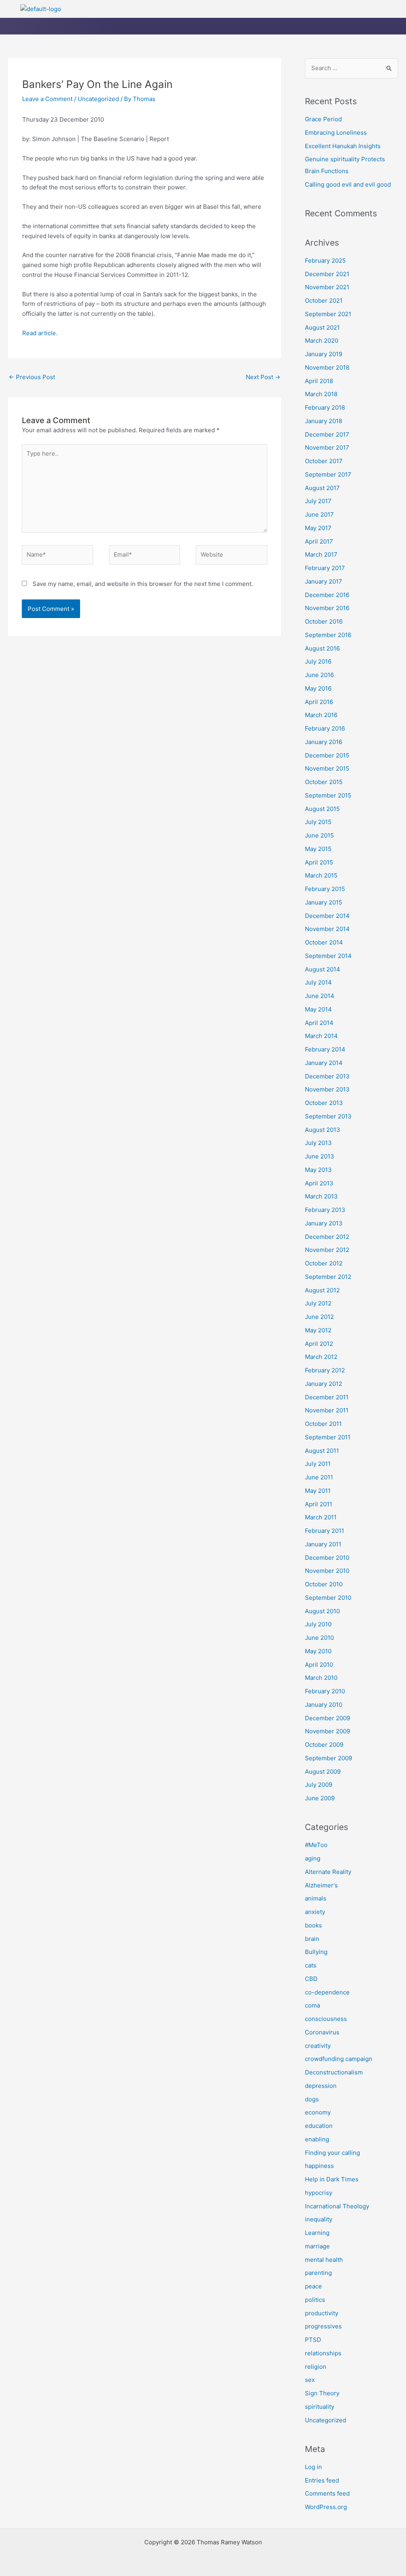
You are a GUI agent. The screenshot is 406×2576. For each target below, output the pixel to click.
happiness (319, 2166)
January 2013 (324, 1223)
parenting (318, 2273)
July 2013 (318, 1143)
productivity (322, 2313)
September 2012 (328, 1277)
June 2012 (319, 1317)
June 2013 (320, 1156)
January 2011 (323, 1544)
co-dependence (327, 1992)
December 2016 (327, 595)
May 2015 (318, 849)
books (313, 1925)
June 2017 (319, 514)
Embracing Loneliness (336, 133)
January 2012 (324, 1384)
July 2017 (318, 501)
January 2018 (324, 421)
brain (312, 1939)
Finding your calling (332, 2153)
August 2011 (322, 1451)
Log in (313, 2467)
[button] (283, 10)
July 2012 (318, 1303)
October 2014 (324, 942)
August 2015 (322, 809)
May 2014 (318, 1009)
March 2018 (321, 394)
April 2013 (319, 1183)
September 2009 (328, 1758)
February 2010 (325, 1691)
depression (321, 2086)
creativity (318, 2046)
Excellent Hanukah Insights (343, 146)
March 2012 (321, 1357)
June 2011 (319, 1477)
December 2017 (327, 434)
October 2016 (324, 621)
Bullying (316, 1952)
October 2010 (324, 1584)
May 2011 (318, 1491)
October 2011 (323, 1424)
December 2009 (327, 1718)
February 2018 (325, 407)
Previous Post (32, 377)
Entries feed (322, 2480)
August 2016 (322, 648)
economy (318, 2112)
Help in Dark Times (332, 2179)
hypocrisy (319, 2193)
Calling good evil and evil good (348, 184)
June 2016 (319, 675)
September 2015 (328, 795)
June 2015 (319, 835)
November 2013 (327, 1089)
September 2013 (328, 1116)
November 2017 (327, 447)
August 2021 (322, 327)
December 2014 (327, 916)
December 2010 (327, 1558)
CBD (311, 1979)
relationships (323, 2353)
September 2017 (328, 474)
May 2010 (318, 1651)
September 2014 (328, 956)
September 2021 (328, 314)
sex (310, 2380)
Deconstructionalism (334, 2072)
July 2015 (318, 822)
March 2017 (321, 554)
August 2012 (322, 1290)
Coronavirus (322, 2032)
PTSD (313, 2340)
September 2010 (328, 1598)
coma (312, 2005)
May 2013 (318, 1170)
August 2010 (322, 1611)
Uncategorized (98, 99)
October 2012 (324, 1263)
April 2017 (319, 541)
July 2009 (319, 1785)
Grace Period (323, 119)
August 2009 (323, 1772)
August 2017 (322, 488)
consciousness (326, 2019)
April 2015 (319, 862)
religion (316, 2367)
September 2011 (328, 1437)
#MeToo (316, 1845)
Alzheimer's (321, 1885)
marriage (317, 2246)
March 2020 (322, 341)
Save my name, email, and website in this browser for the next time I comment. (143, 584)
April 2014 (319, 1023)
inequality (319, 2219)
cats (311, 1965)
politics (315, 2300)
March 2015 (321, 875)
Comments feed (327, 2493)
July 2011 (318, 1464)
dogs (312, 2099)
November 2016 (327, 608)
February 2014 (325, 1049)
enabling (317, 2139)
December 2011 (327, 1397)
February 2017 (325, 568)
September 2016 (328, 635)
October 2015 (324, 782)
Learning (317, 2233)
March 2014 (321, 1036)
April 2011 (319, 1504)
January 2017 (324, 581)
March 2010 (321, 1678)
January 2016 (324, 742)
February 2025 (325, 260)
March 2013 (321, 1196)
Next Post (263, 377)
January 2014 (324, 1063)
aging (313, 1858)
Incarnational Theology (337, 2206)
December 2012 (327, 1237)
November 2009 (327, 1731)
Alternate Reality (328, 1872)
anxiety (315, 1912)
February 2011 (325, 1531)
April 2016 (319, 702)
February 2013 (325, 1210)
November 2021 (327, 287)
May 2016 (318, 688)
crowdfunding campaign (339, 2059)
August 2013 (323, 1130)
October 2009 (324, 1745)
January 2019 (324, 354)
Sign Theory (322, 2393)
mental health (324, 2260)
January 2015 (324, 902)
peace (313, 2286)
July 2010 (318, 1624)
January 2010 (324, 1705)
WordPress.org (326, 2507)
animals (316, 1898)
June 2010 (319, 1638)
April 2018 (319, 381)
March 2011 (321, 1517)
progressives (323, 2326)
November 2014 (327, 929)
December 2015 (327, 755)
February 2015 (325, 889)
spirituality (320, 2407)
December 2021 (327, 274)
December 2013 (327, 1076)
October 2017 (324, 461)
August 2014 (323, 969)
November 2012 (327, 1250)
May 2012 (318, 1330)
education (319, 2126)
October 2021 (324, 301)
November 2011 (327, 1410)
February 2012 (325, 1370)
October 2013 (324, 1103)
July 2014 (318, 982)
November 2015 (327, 768)
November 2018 (327, 367)
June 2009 (320, 1798)
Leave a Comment (47, 99)
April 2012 (319, 1344)
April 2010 (319, 1665)
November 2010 (327, 1571)
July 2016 (318, 661)
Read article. (40, 333)
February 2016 (325, 728)
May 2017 (318, 528)
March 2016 (321, 715)
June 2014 (320, 996)
